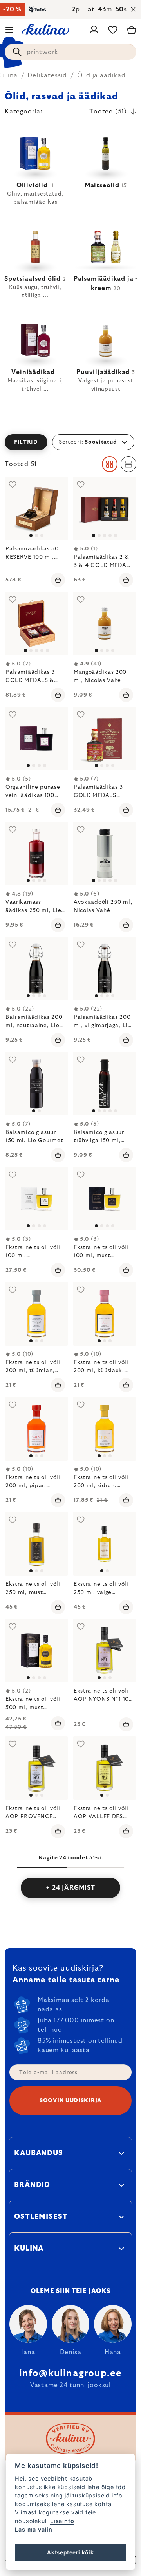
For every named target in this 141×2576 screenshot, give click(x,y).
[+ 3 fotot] (105, 854)
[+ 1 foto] (36, 623)
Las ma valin (34, 2529)
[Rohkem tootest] (36, 508)
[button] (70, 442)
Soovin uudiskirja (70, 2101)
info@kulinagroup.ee (71, 2373)
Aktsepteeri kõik (70, 2552)
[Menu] (9, 30)
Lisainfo (62, 2521)
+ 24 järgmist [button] (70, 1888)
